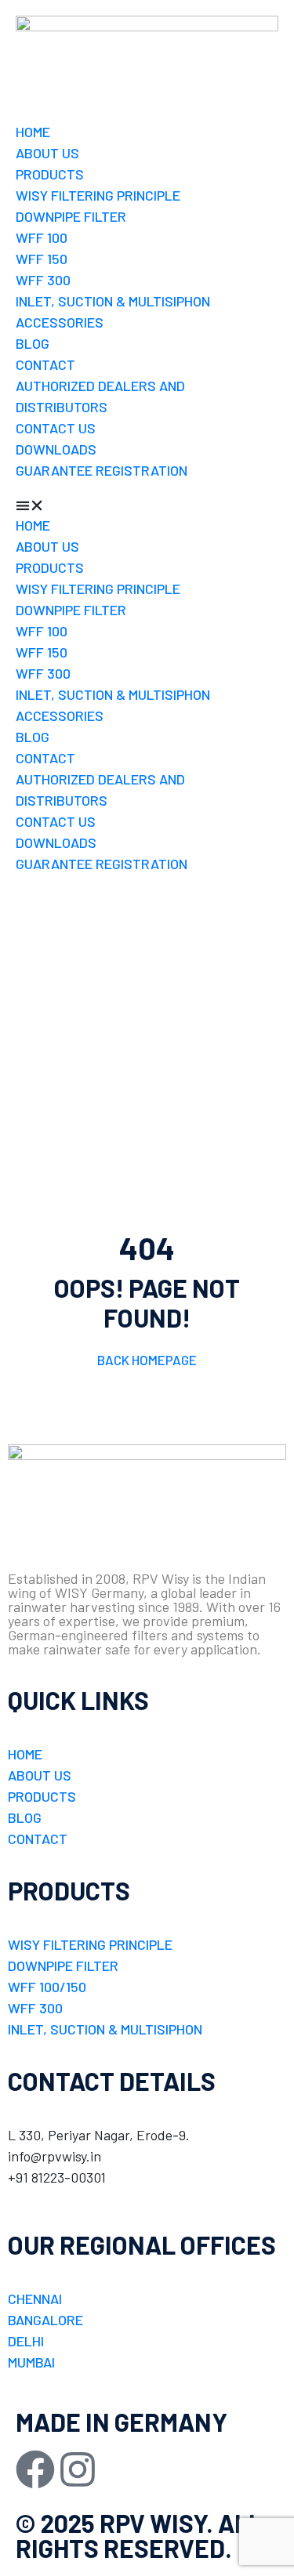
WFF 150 (42, 259)
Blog (33, 343)
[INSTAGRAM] (78, 2469)
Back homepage (147, 1360)
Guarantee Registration (102, 470)
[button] (147, 504)
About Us (47, 153)
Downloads (56, 449)
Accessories (60, 322)
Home (33, 132)
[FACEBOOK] (35, 2469)
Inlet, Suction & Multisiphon (113, 301)
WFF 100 (42, 237)
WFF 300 (43, 280)
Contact (45, 364)
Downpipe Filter (71, 216)
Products (50, 174)
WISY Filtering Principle (98, 195)
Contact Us (56, 428)
